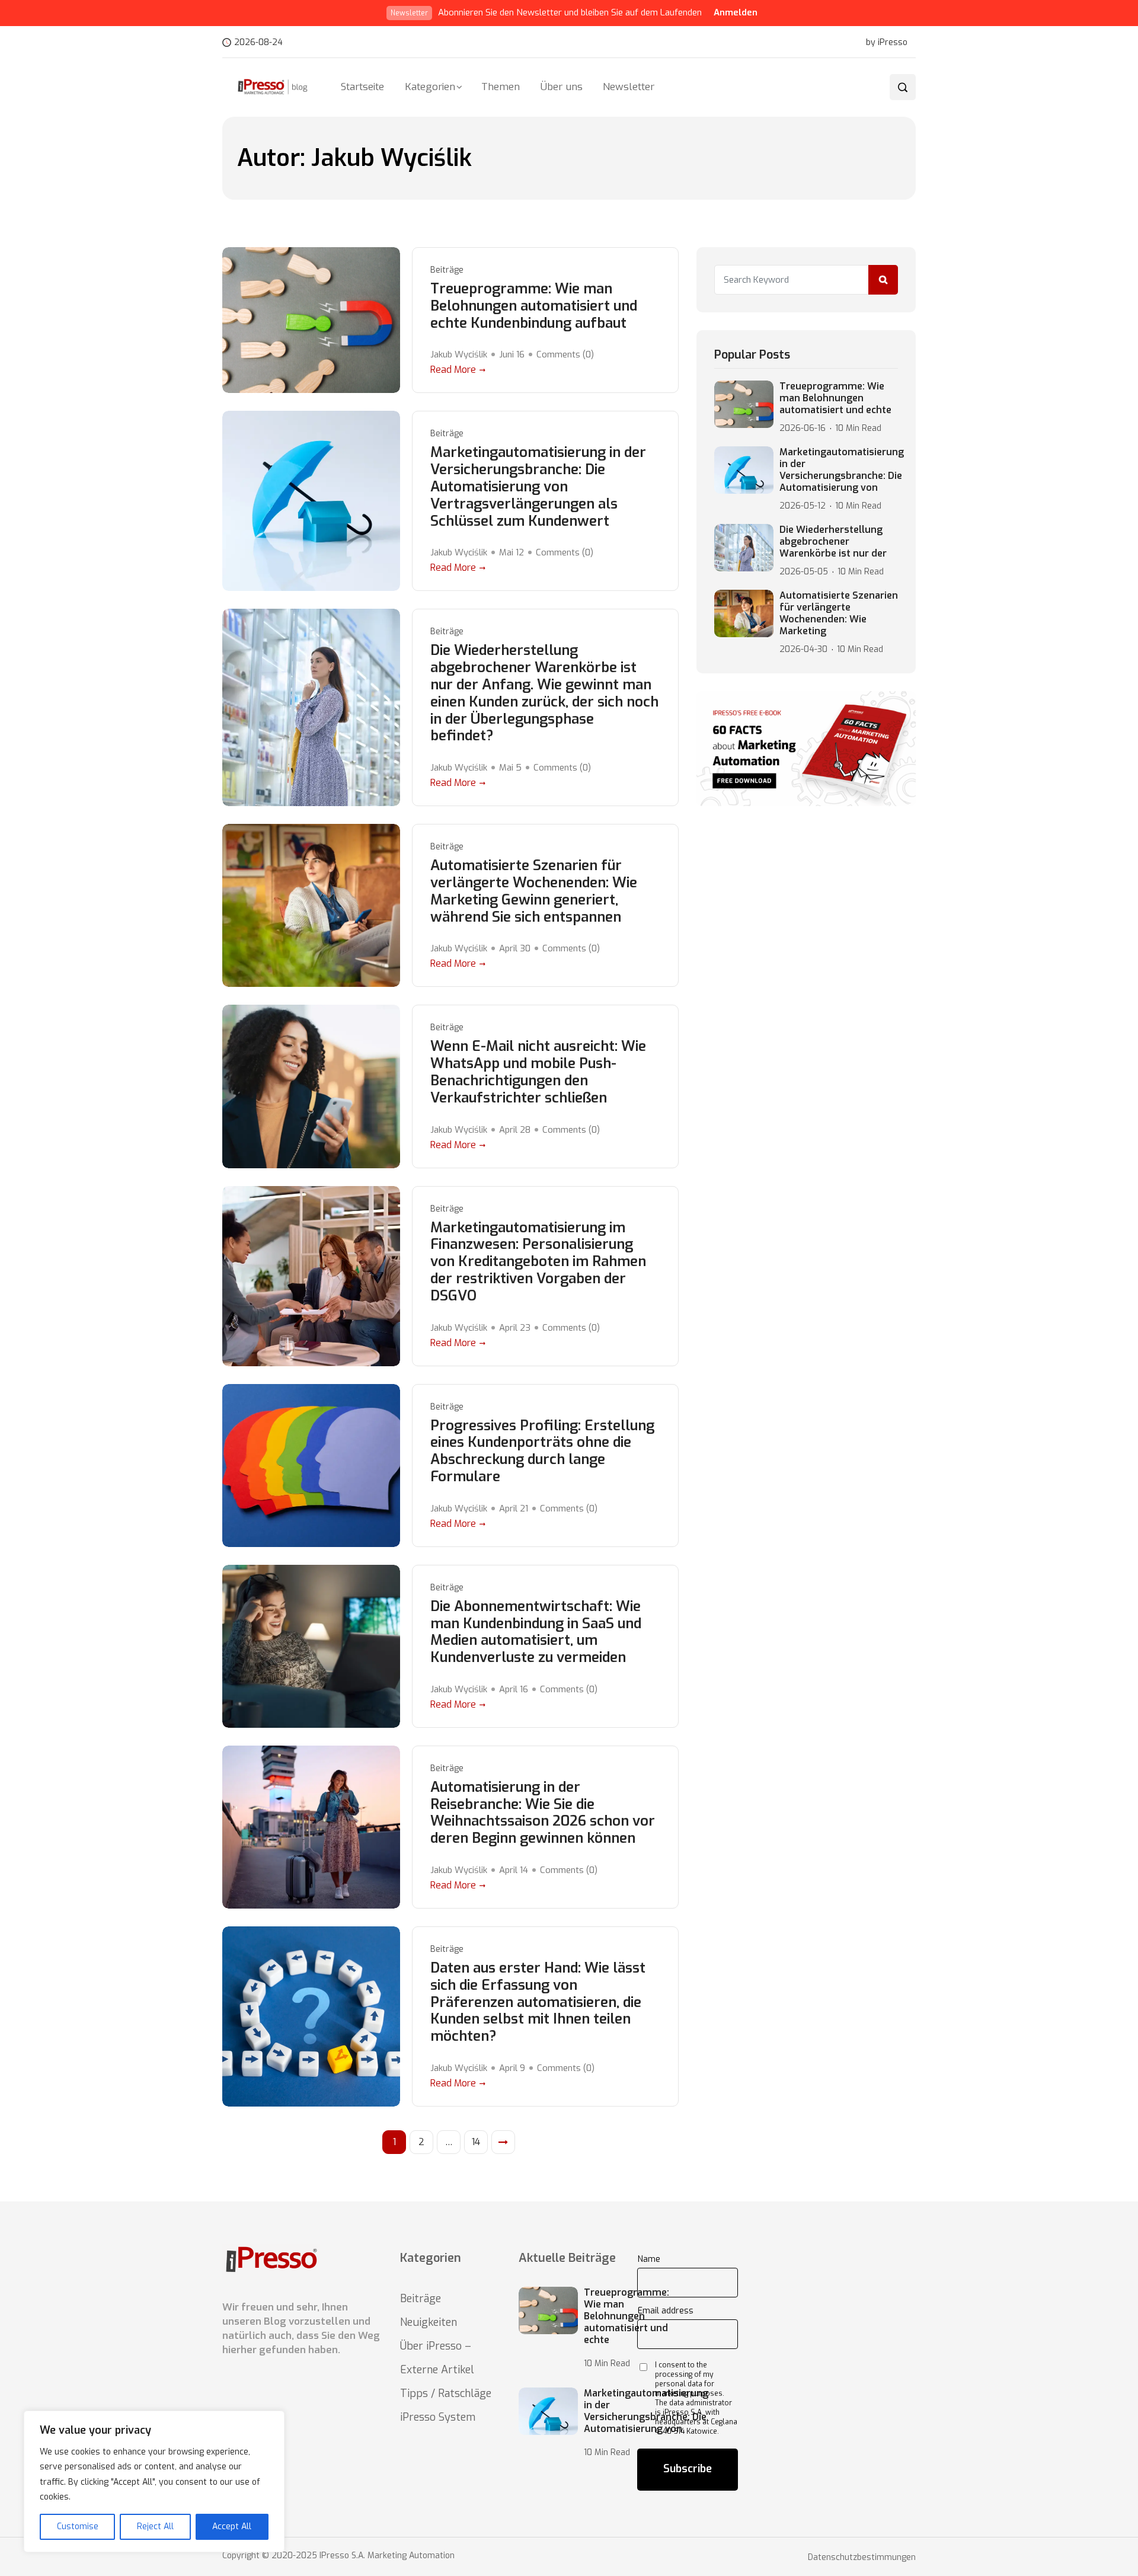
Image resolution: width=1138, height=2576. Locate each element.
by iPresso (887, 43)
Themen (501, 87)
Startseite (362, 87)
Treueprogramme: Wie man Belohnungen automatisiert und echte (835, 398)
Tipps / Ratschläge (446, 2393)
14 (476, 2142)
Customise (78, 2527)
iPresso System (438, 2417)
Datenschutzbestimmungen (862, 2558)
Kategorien (430, 87)
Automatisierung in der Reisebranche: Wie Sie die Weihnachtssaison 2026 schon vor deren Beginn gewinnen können (543, 1813)
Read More (453, 370)
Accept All (232, 2527)
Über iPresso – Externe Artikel (437, 2358)
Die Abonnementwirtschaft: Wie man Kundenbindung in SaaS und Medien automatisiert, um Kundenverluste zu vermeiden (536, 1632)
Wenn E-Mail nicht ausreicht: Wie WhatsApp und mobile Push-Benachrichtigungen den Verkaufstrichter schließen (538, 1072)
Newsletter (629, 87)
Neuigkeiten (429, 2322)
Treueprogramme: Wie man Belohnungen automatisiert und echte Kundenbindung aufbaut (534, 306)
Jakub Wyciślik (459, 354)
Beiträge (447, 270)
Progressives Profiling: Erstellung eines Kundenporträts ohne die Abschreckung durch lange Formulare (542, 1451)
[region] (154, 2481)
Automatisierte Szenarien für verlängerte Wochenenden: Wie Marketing (839, 613)
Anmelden (736, 12)
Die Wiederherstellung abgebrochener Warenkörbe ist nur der (833, 542)
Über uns (562, 87)
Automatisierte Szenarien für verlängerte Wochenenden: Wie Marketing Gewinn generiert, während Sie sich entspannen (534, 891)
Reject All (155, 2527)
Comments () (565, 354)
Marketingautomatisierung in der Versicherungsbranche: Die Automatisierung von (842, 470)
